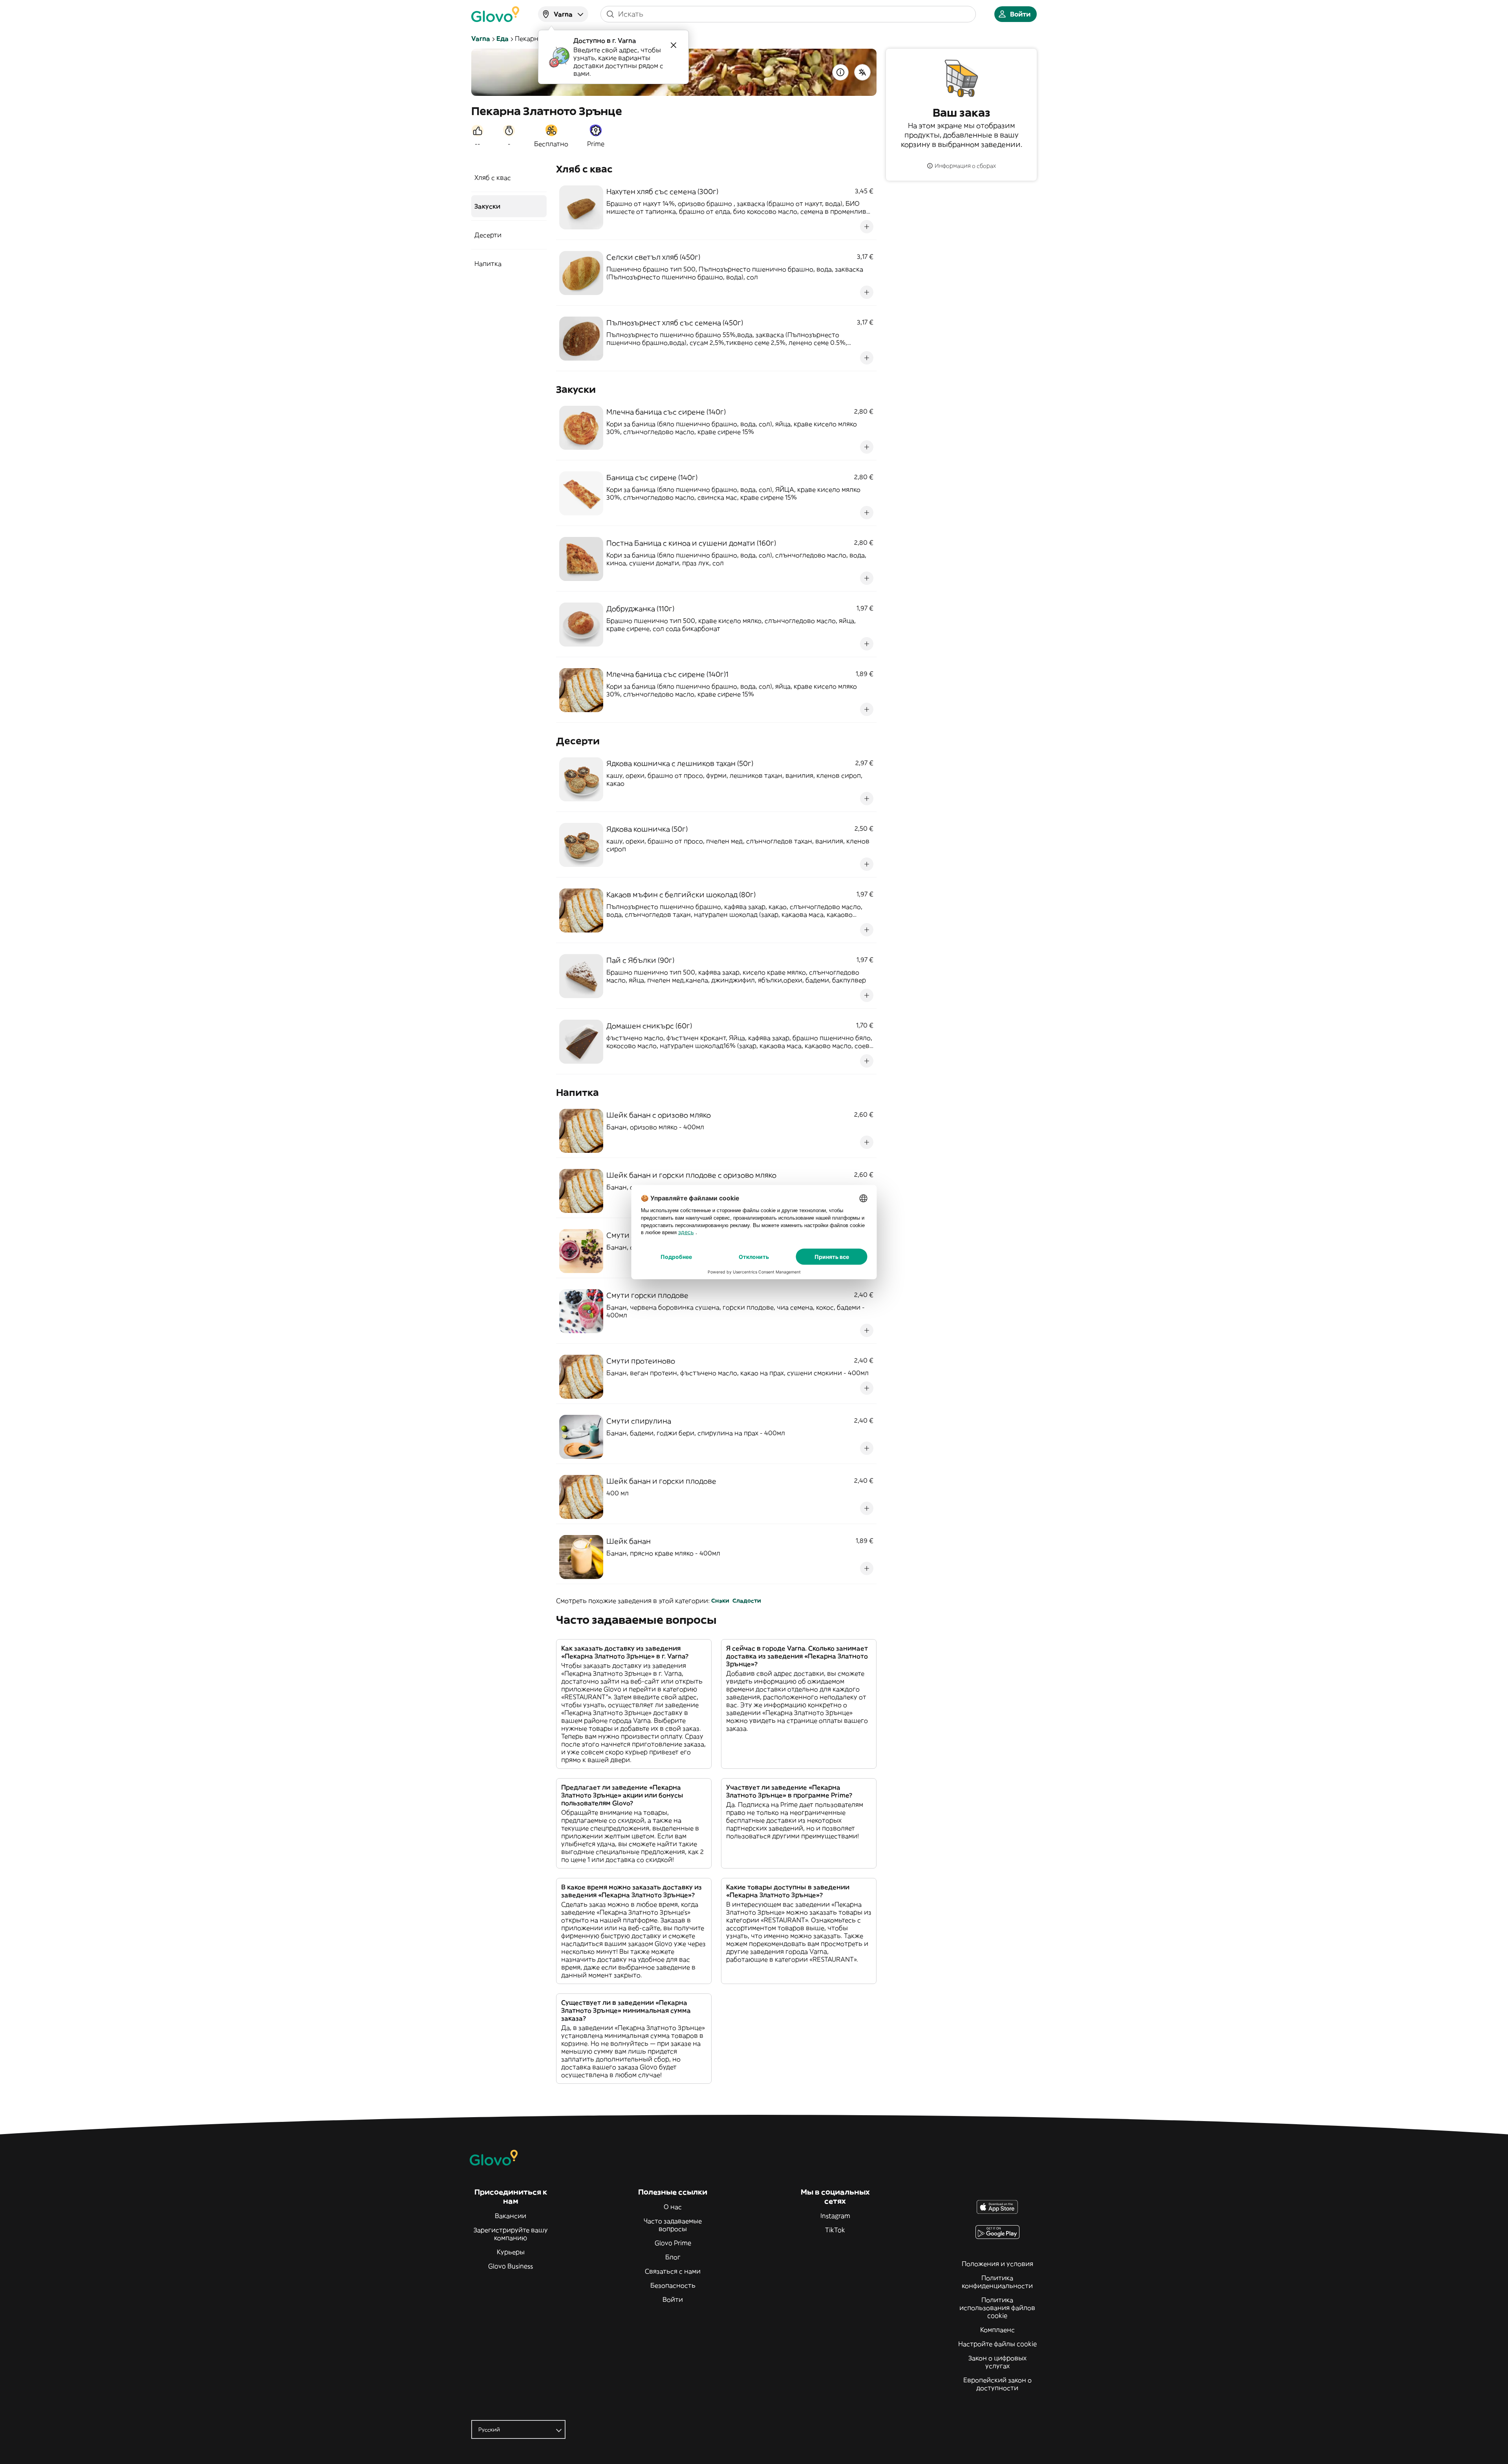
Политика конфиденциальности (997, 2282)
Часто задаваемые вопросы (673, 2225)
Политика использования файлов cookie (997, 2308)
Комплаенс (997, 2330)
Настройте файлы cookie (997, 2344)
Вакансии (511, 2216)
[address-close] (673, 45)
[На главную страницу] (495, 14)
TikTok (835, 2230)
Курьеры (511, 2252)
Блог (673, 2257)
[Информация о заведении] (840, 72)
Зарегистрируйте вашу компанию (511, 2234)
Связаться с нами (673, 2271)
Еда (502, 38)
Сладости (747, 1601)
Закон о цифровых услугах (997, 2362)
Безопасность (673, 2285)
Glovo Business (511, 2266)
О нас (673, 2207)
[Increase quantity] (867, 227)
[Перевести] (862, 72)
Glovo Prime (673, 2243)
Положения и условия (997, 2264)
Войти (673, 2299)
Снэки (720, 1601)
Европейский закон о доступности (997, 2384)
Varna (481, 38)
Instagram (835, 2216)
